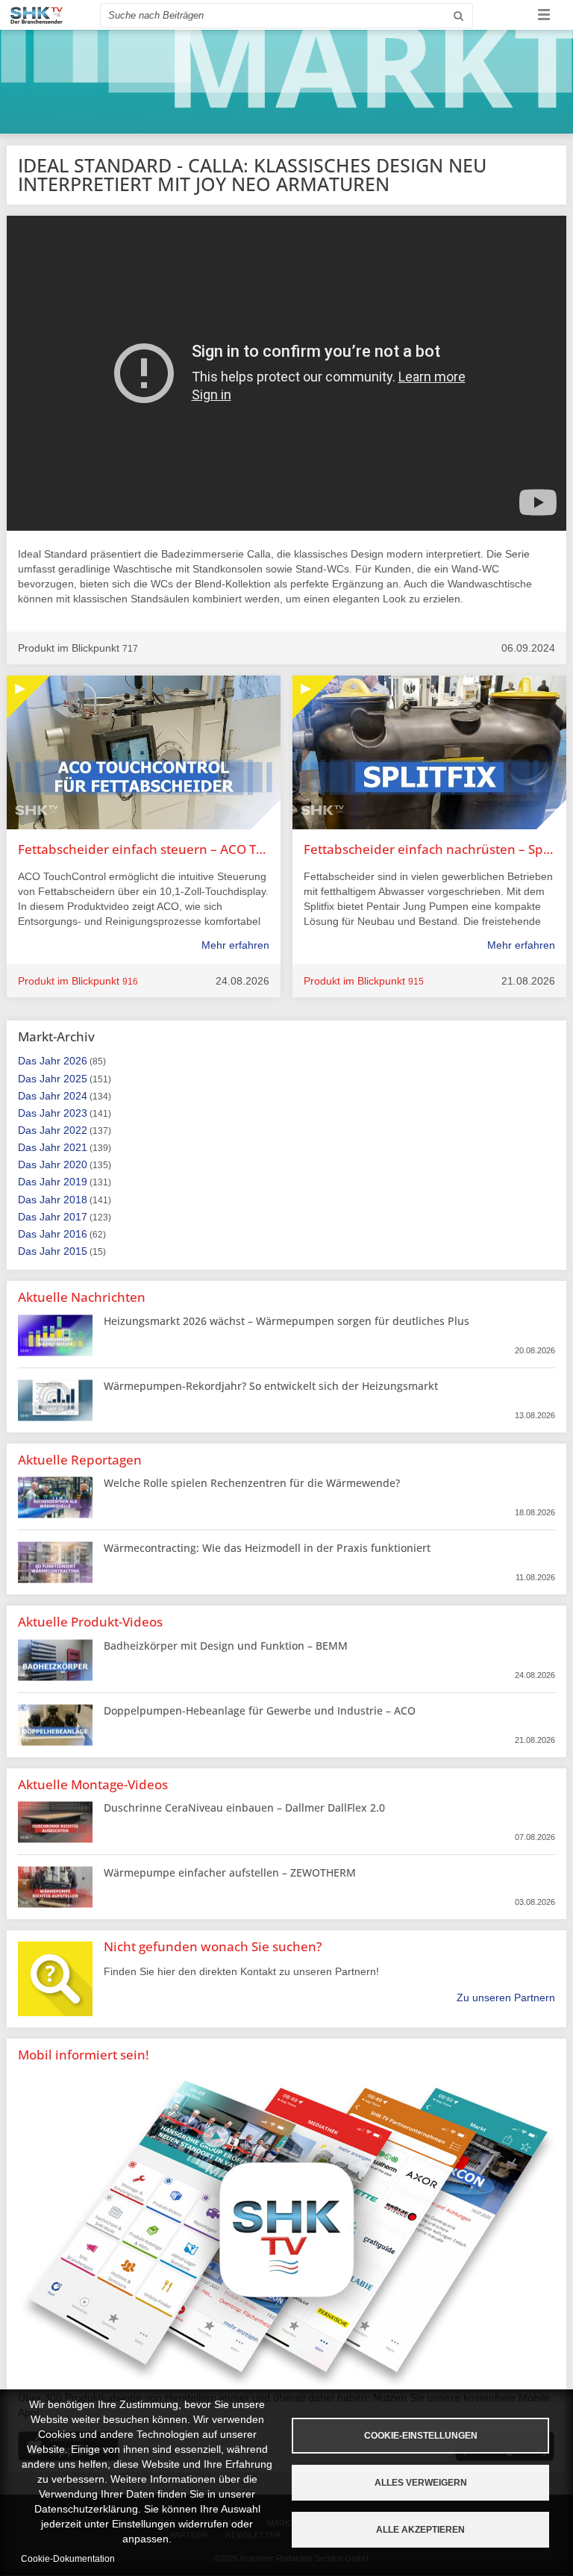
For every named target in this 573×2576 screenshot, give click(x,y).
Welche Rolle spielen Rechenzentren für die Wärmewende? (252, 1483)
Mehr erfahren (235, 945)
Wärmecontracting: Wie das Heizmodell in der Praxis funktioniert (267, 1548)
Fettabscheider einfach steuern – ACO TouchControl (144, 849)
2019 (75, 1182)
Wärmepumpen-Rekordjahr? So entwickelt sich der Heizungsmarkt (271, 1386)
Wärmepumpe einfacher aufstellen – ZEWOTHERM (230, 1872)
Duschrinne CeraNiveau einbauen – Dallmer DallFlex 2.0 (244, 1808)
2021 (75, 1147)
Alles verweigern (421, 2483)
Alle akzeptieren (420, 2530)
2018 (75, 1200)
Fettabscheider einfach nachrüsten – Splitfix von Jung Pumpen (429, 849)
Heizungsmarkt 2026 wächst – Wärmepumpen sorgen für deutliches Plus (286, 1321)
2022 (75, 1130)
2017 (75, 1217)
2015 (75, 1251)
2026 (75, 1061)
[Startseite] (37, 15)
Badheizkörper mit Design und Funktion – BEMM (226, 1646)
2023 (75, 1113)
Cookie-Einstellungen (421, 2436)
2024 (75, 1096)
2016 (75, 1234)
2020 (75, 1164)
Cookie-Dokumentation (68, 2559)
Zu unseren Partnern (506, 1998)
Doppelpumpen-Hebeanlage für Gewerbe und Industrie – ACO (260, 1710)
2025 (75, 1079)
